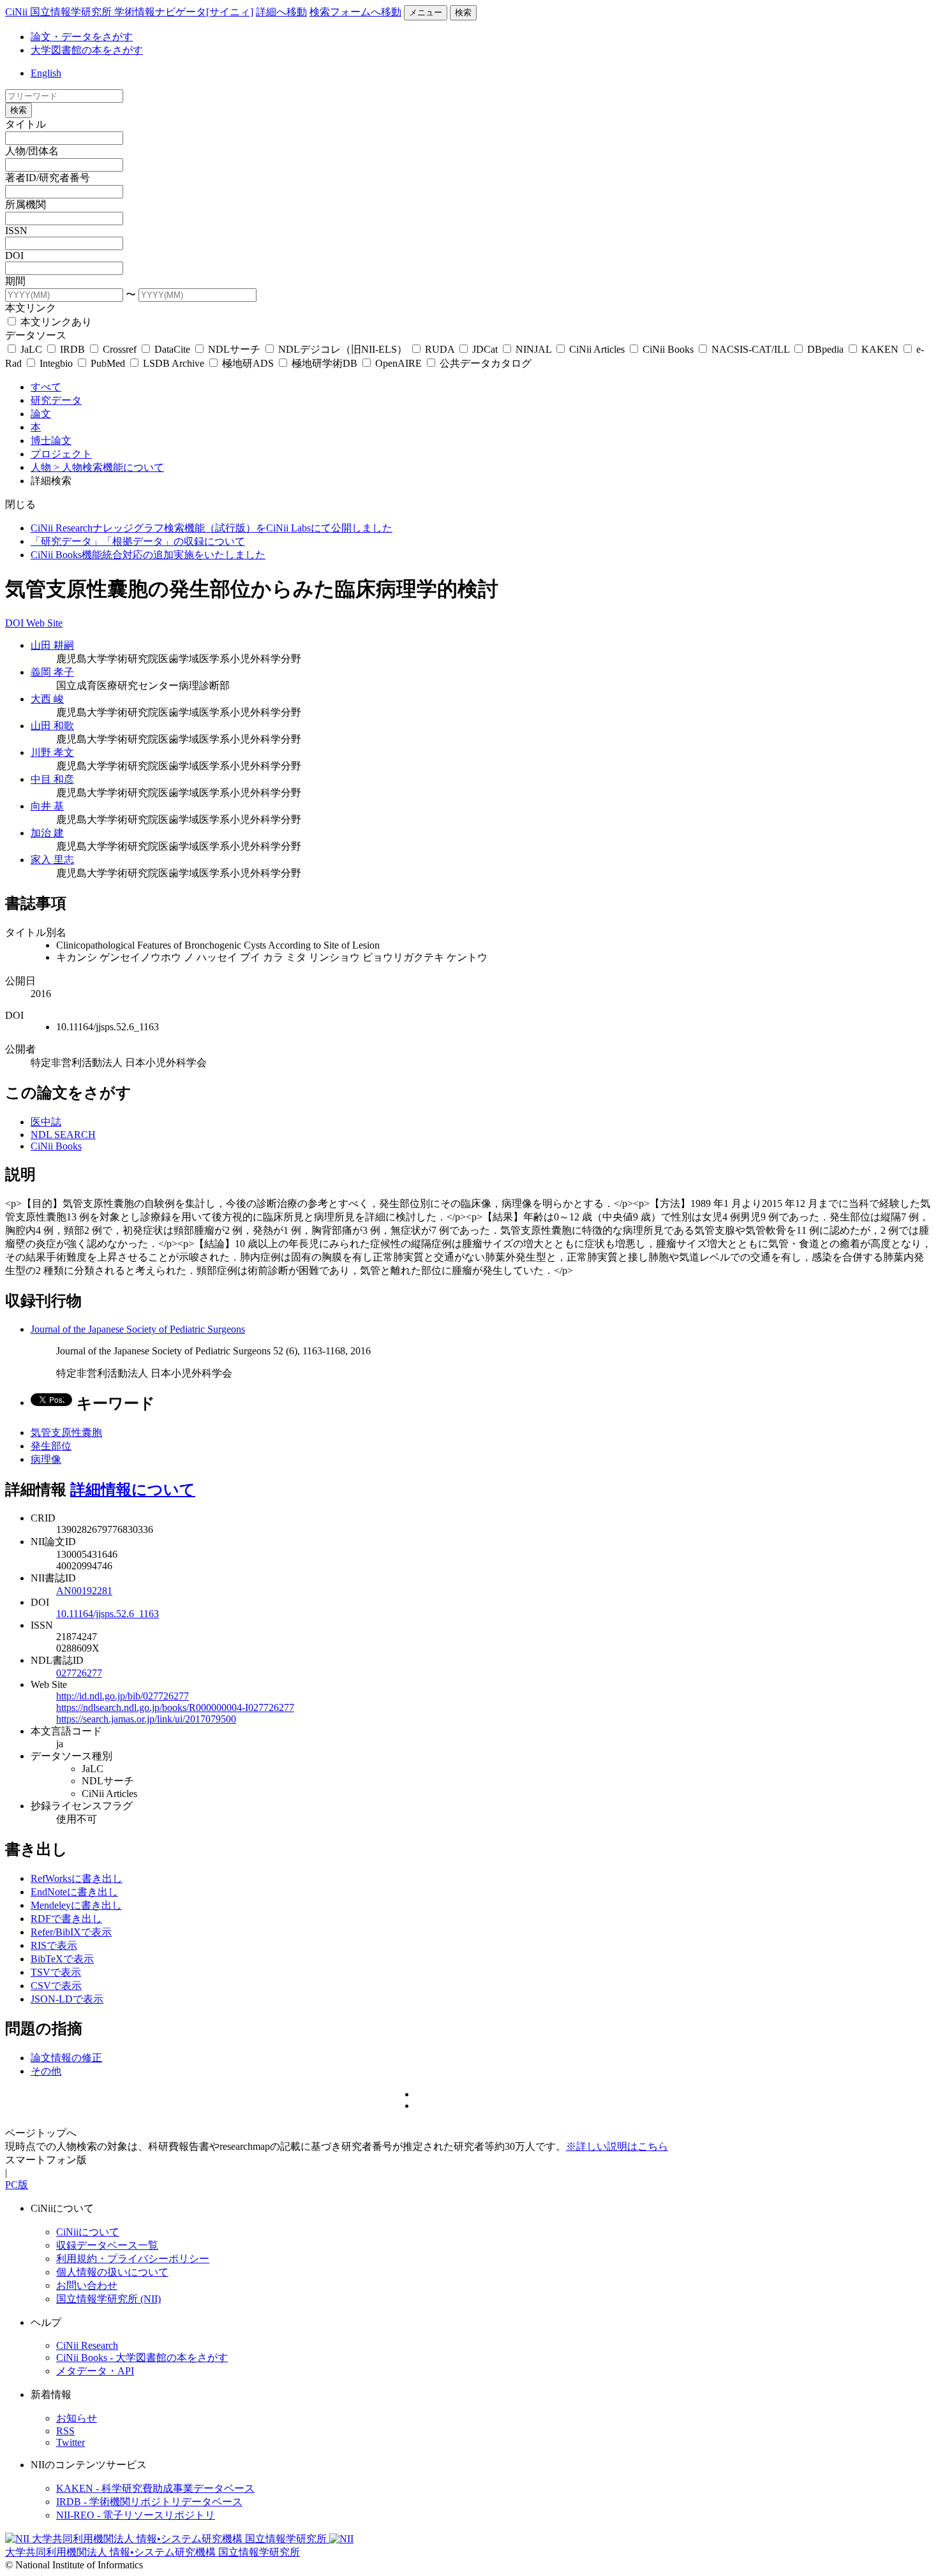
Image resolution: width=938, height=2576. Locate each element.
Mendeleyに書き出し (76, 1905)
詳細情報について (133, 1490)
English (46, 73)
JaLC (31, 349)
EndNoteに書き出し (74, 1892)
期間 (15, 281)
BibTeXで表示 (62, 1959)
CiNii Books (668, 349)
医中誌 (46, 1122)
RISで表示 (54, 1945)
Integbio (56, 363)
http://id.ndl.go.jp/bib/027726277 (123, 1696)
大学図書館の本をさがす (87, 50)
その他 (46, 2071)
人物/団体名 (32, 151)
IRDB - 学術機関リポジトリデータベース (149, 2502)
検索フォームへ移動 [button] (355, 12)
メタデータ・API (95, 2371)
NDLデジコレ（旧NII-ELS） (343, 349)
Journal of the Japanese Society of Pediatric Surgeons (138, 1329)
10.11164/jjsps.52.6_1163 (108, 1614)
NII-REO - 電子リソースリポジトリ (136, 2515)
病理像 (46, 1459)
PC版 (17, 2185)
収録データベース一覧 (107, 2245)
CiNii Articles (597, 349)
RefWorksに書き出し (77, 1878)
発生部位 (51, 1446)
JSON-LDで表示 (67, 1999)
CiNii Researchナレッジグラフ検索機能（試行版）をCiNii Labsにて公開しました (212, 528)
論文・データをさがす (82, 37)
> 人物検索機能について (109, 467)
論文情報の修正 (66, 2058)
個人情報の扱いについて (112, 2272)
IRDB (72, 349)
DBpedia (825, 349)
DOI (14, 255)
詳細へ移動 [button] (281, 12)
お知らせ (77, 2418)
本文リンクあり (55, 322)
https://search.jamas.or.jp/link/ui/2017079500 (146, 1719)
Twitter (71, 2442)
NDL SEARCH (63, 1135)
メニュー (426, 12)
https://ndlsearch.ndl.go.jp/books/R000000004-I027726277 (175, 1707)
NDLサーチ (234, 349)
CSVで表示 (56, 1986)
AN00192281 (84, 1591)
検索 (463, 12)
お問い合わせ (87, 2285)
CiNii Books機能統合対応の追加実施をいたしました (148, 555)
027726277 (79, 1673)
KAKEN (880, 349)
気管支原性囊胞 (66, 1432)
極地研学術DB (324, 363)
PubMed (108, 363)
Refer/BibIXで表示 (71, 1932)
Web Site (44, 623)
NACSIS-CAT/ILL (750, 349)
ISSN (16, 231)
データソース (36, 335)
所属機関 (26, 204)
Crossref (120, 349)
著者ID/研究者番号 (48, 178)
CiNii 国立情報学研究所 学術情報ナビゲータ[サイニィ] (129, 12)
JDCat (485, 349)
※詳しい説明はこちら (617, 2146)
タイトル (26, 124)
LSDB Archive (174, 363)
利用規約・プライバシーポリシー (133, 2259)
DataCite (172, 349)
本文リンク (31, 308)
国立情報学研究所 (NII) (108, 2299)
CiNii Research (87, 2345)
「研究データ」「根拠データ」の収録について (138, 541)
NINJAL (533, 349)
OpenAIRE (398, 363)
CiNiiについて (88, 2232)
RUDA (440, 349)
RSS (65, 2431)
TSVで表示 (56, 1972)
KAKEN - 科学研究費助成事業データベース (155, 2488)
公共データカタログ (484, 363)
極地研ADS (248, 363)
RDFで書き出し (66, 1919)
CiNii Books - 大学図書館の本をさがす (142, 2358)
